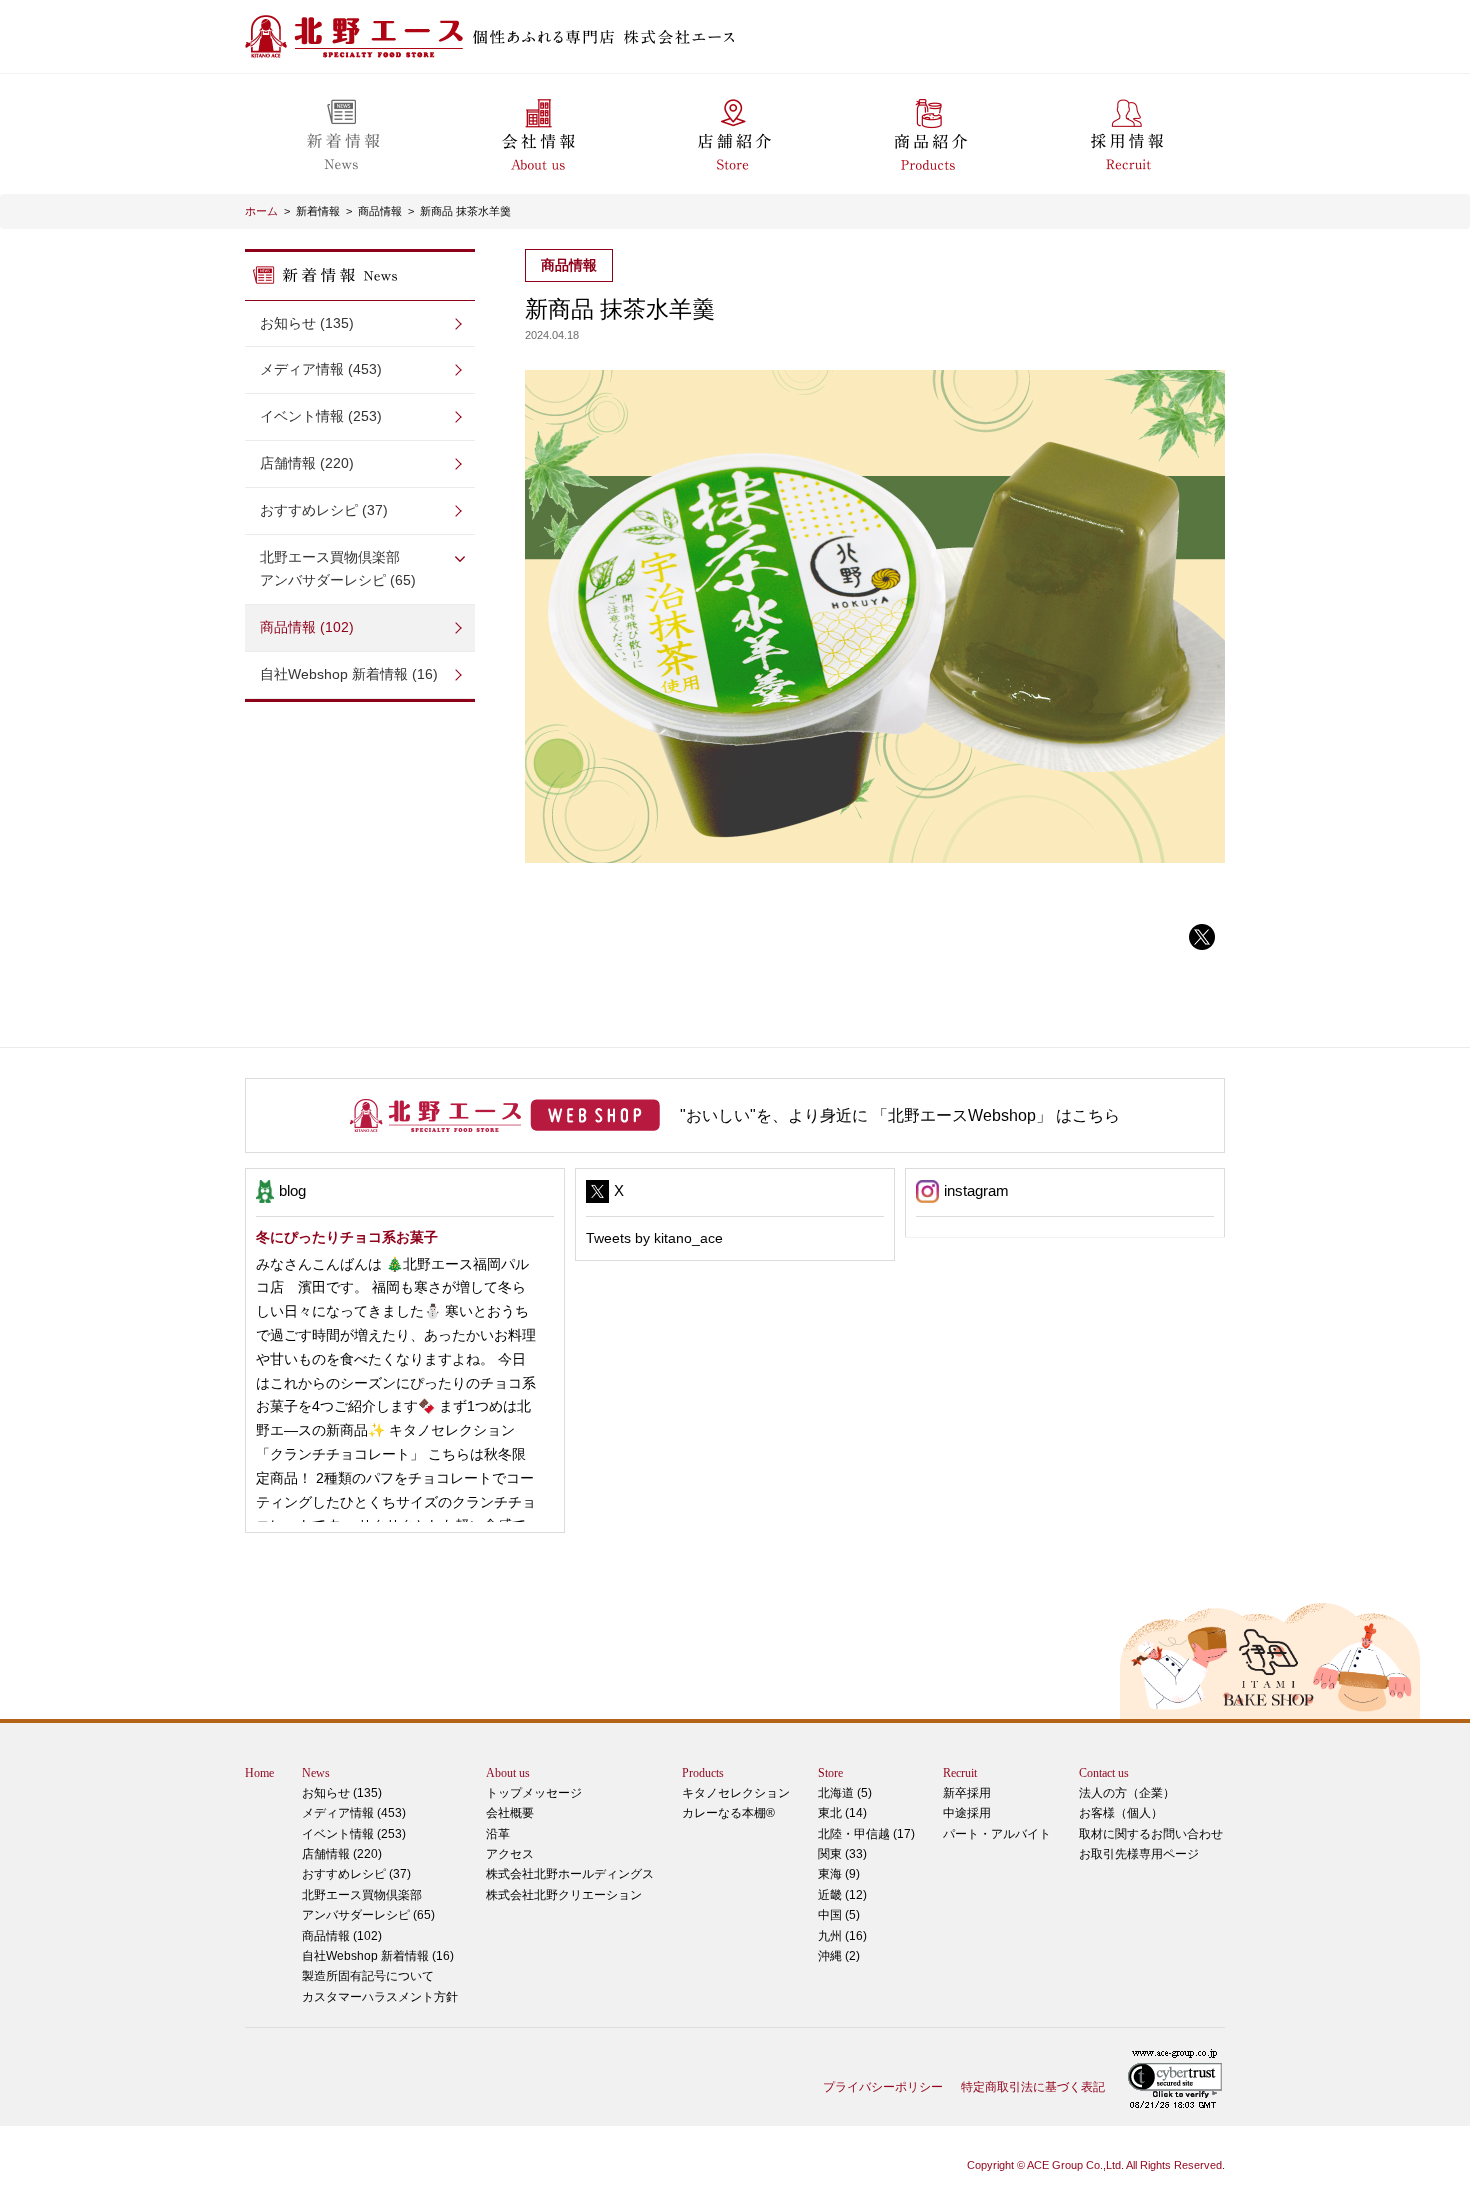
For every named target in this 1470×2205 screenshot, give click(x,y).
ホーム (261, 211)
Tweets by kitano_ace (654, 1238)
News (316, 1773)
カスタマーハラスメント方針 (380, 1997)
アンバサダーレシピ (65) (338, 569)
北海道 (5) (845, 1793)
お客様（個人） (1121, 1813)
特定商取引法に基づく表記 (1033, 2087)
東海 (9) (839, 1874)
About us (508, 1773)
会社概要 (510, 1813)
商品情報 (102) (307, 627)
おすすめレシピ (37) (324, 510)
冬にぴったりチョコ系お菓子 (347, 1237)
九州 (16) (842, 1936)
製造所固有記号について (368, 1976)
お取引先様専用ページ (1139, 1854)
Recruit (960, 1773)
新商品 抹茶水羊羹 (465, 211)
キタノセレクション (736, 1793)
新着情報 (318, 211)
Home (259, 1773)
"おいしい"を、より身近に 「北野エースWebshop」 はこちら (900, 1115)
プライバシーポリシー (883, 2087)
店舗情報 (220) (307, 463)
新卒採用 (967, 1793)
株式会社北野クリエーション (564, 1895)
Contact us (1104, 1773)
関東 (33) (842, 1854)
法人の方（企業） (1127, 1793)
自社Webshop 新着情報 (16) (349, 674)
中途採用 (967, 1813)
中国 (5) (839, 1915)
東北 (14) (842, 1813)
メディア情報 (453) (321, 369)
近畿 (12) (842, 1895)
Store (830, 1773)
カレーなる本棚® (728, 1813)
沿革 (498, 1834)
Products (703, 1773)
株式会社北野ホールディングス (570, 1874)
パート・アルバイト (997, 1834)
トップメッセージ (534, 1793)
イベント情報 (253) (321, 416)
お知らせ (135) (307, 323)
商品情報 (380, 211)
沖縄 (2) (839, 1956)
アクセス (510, 1854)
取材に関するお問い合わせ (1151, 1834)
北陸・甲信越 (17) (866, 1834)
